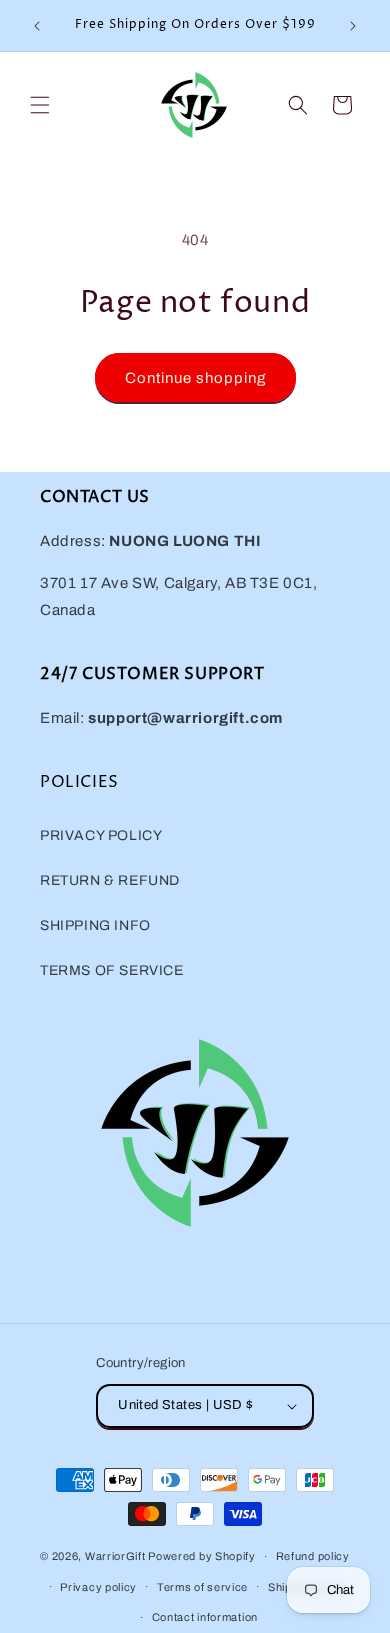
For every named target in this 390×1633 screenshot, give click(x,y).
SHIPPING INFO (95, 925)
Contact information (205, 1617)
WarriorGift (115, 1556)
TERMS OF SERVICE (112, 970)
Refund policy (313, 1556)
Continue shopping (195, 378)
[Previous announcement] (37, 26)
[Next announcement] (353, 26)
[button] (40, 105)
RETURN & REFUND (110, 880)
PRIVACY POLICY (101, 835)
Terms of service (202, 1587)
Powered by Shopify (202, 1556)
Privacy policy (98, 1587)
